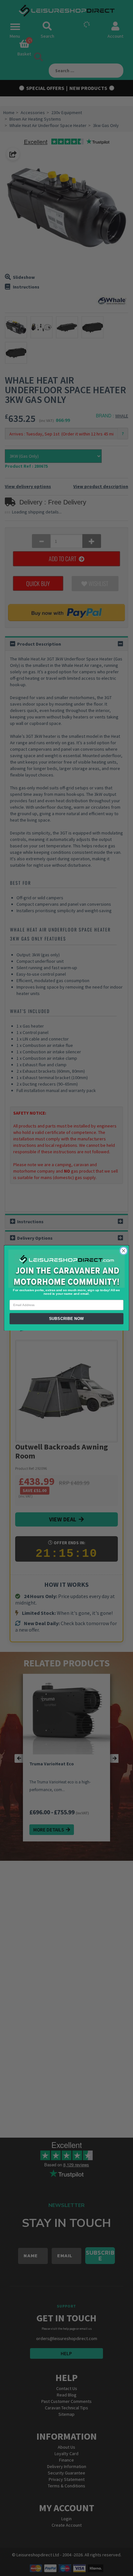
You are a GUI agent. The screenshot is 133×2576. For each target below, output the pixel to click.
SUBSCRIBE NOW (66, 1319)
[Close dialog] (123, 1251)
